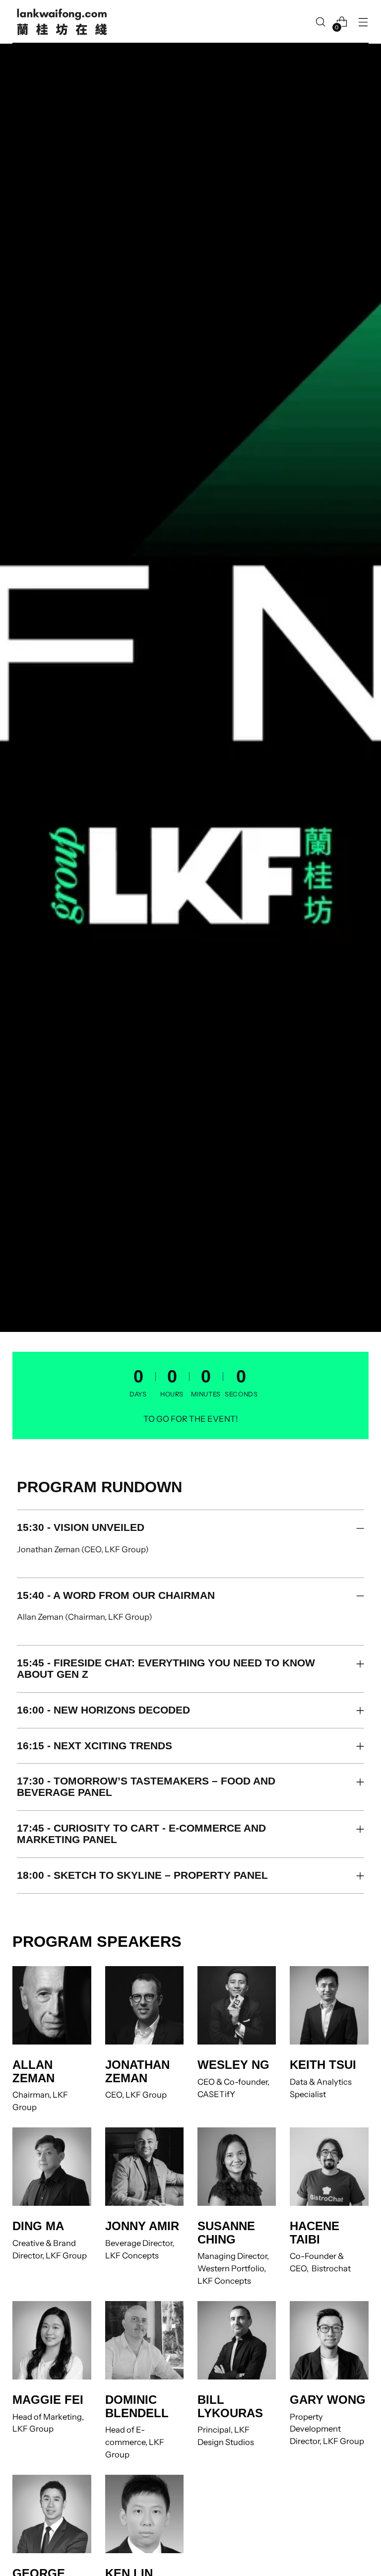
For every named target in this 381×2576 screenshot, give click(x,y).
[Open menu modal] (363, 22)
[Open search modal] (321, 22)
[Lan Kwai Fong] (62, 22)
